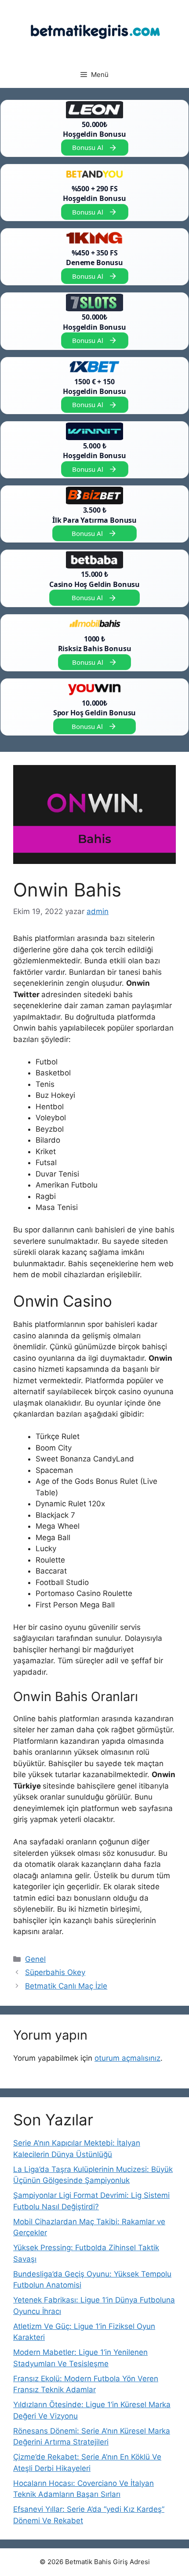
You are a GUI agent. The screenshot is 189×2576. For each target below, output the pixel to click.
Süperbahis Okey (55, 1972)
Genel (35, 1959)
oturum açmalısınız (127, 2058)
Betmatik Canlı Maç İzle (66, 1986)
